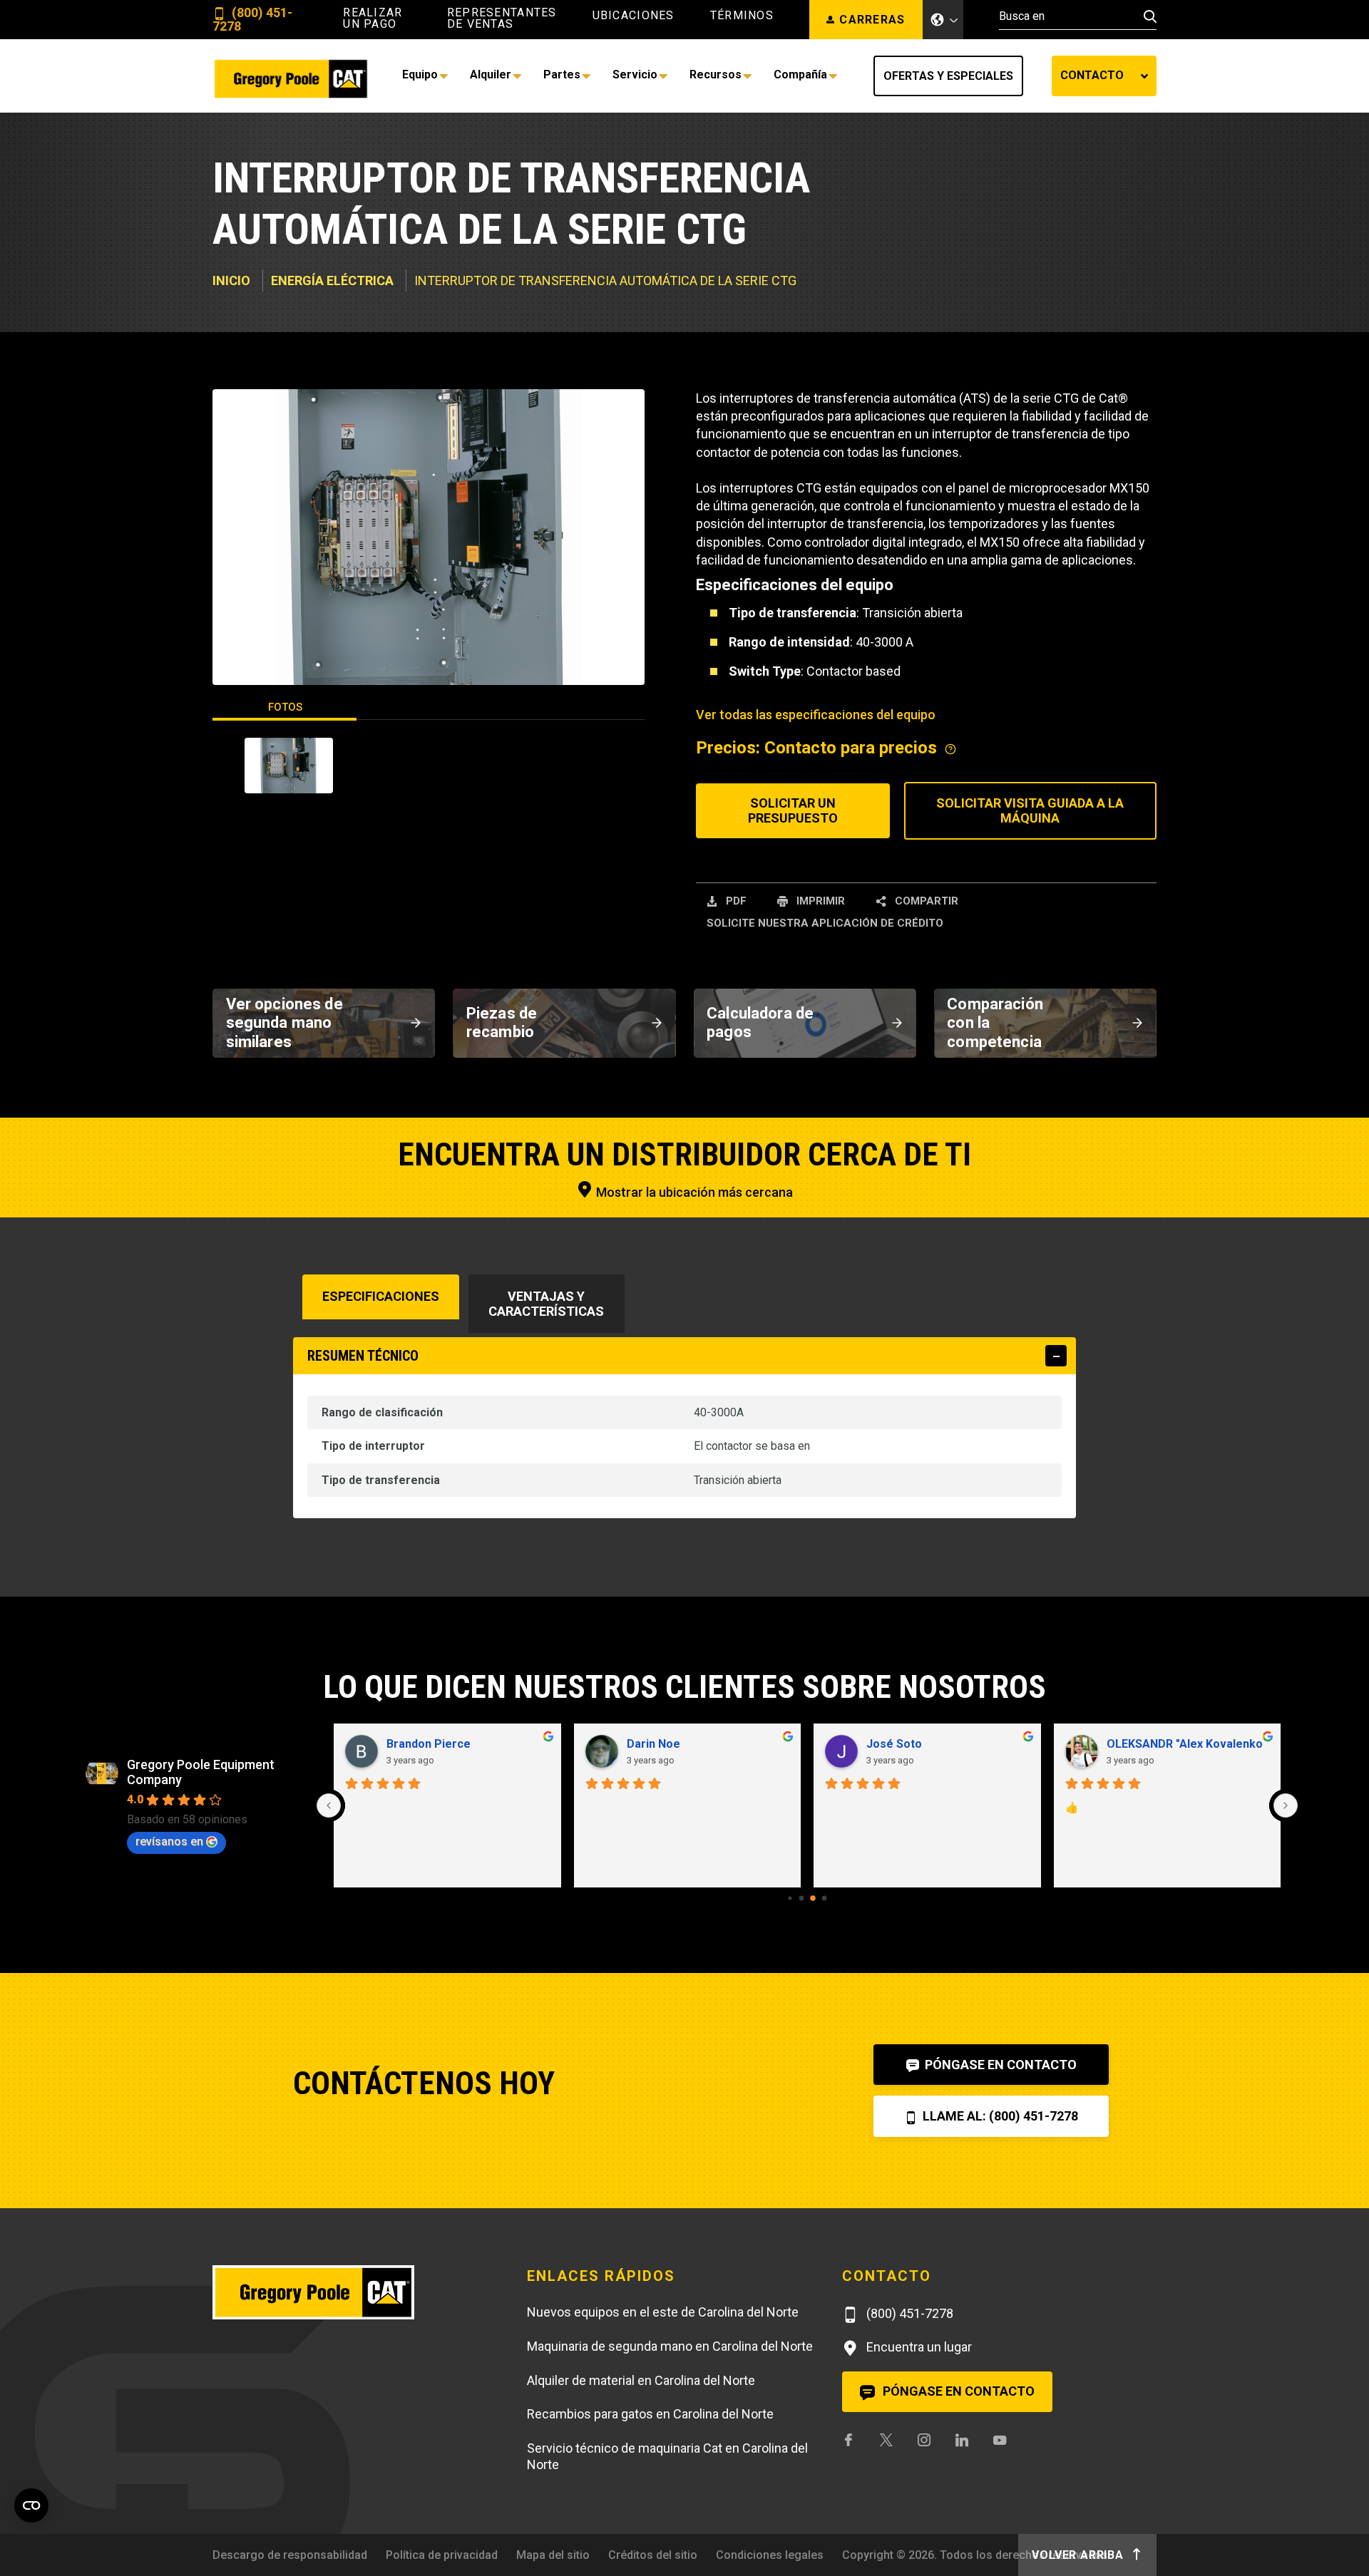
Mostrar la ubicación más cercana (693, 1192)
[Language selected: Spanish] (943, 20)
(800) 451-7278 (252, 20)
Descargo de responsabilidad (290, 2555)
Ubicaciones (634, 16)
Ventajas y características (546, 1304)
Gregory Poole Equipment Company (201, 1772)
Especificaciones (381, 1296)
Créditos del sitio (653, 2555)
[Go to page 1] (801, 1898)
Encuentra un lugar (918, 2347)
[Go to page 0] (790, 1898)
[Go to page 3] (824, 1898)
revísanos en (169, 1841)
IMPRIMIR (819, 901)
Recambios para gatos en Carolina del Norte (650, 2414)
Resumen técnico (363, 1356)
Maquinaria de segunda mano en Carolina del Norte (670, 2346)
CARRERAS (872, 20)
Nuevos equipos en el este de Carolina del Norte (663, 2312)
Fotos (285, 707)
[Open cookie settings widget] (31, 2505)
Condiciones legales (770, 2555)
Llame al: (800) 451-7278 (999, 2116)
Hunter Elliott (902, 1744)
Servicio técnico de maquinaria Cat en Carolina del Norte (667, 2456)
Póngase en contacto (999, 2065)
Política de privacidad (442, 2555)
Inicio (231, 280)
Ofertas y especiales (948, 76)
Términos (742, 16)
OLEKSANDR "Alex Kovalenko (705, 1744)
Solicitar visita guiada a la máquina (1030, 811)
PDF (735, 901)
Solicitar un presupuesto (793, 811)
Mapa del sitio (553, 2555)
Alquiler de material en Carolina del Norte (641, 2380)
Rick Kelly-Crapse (1154, 1744)
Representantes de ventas (502, 19)
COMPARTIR (925, 901)
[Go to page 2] (813, 1898)
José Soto (414, 1744)
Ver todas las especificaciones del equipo (816, 715)
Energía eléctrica (332, 280)
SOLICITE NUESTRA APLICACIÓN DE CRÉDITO (825, 923)
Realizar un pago (373, 19)
